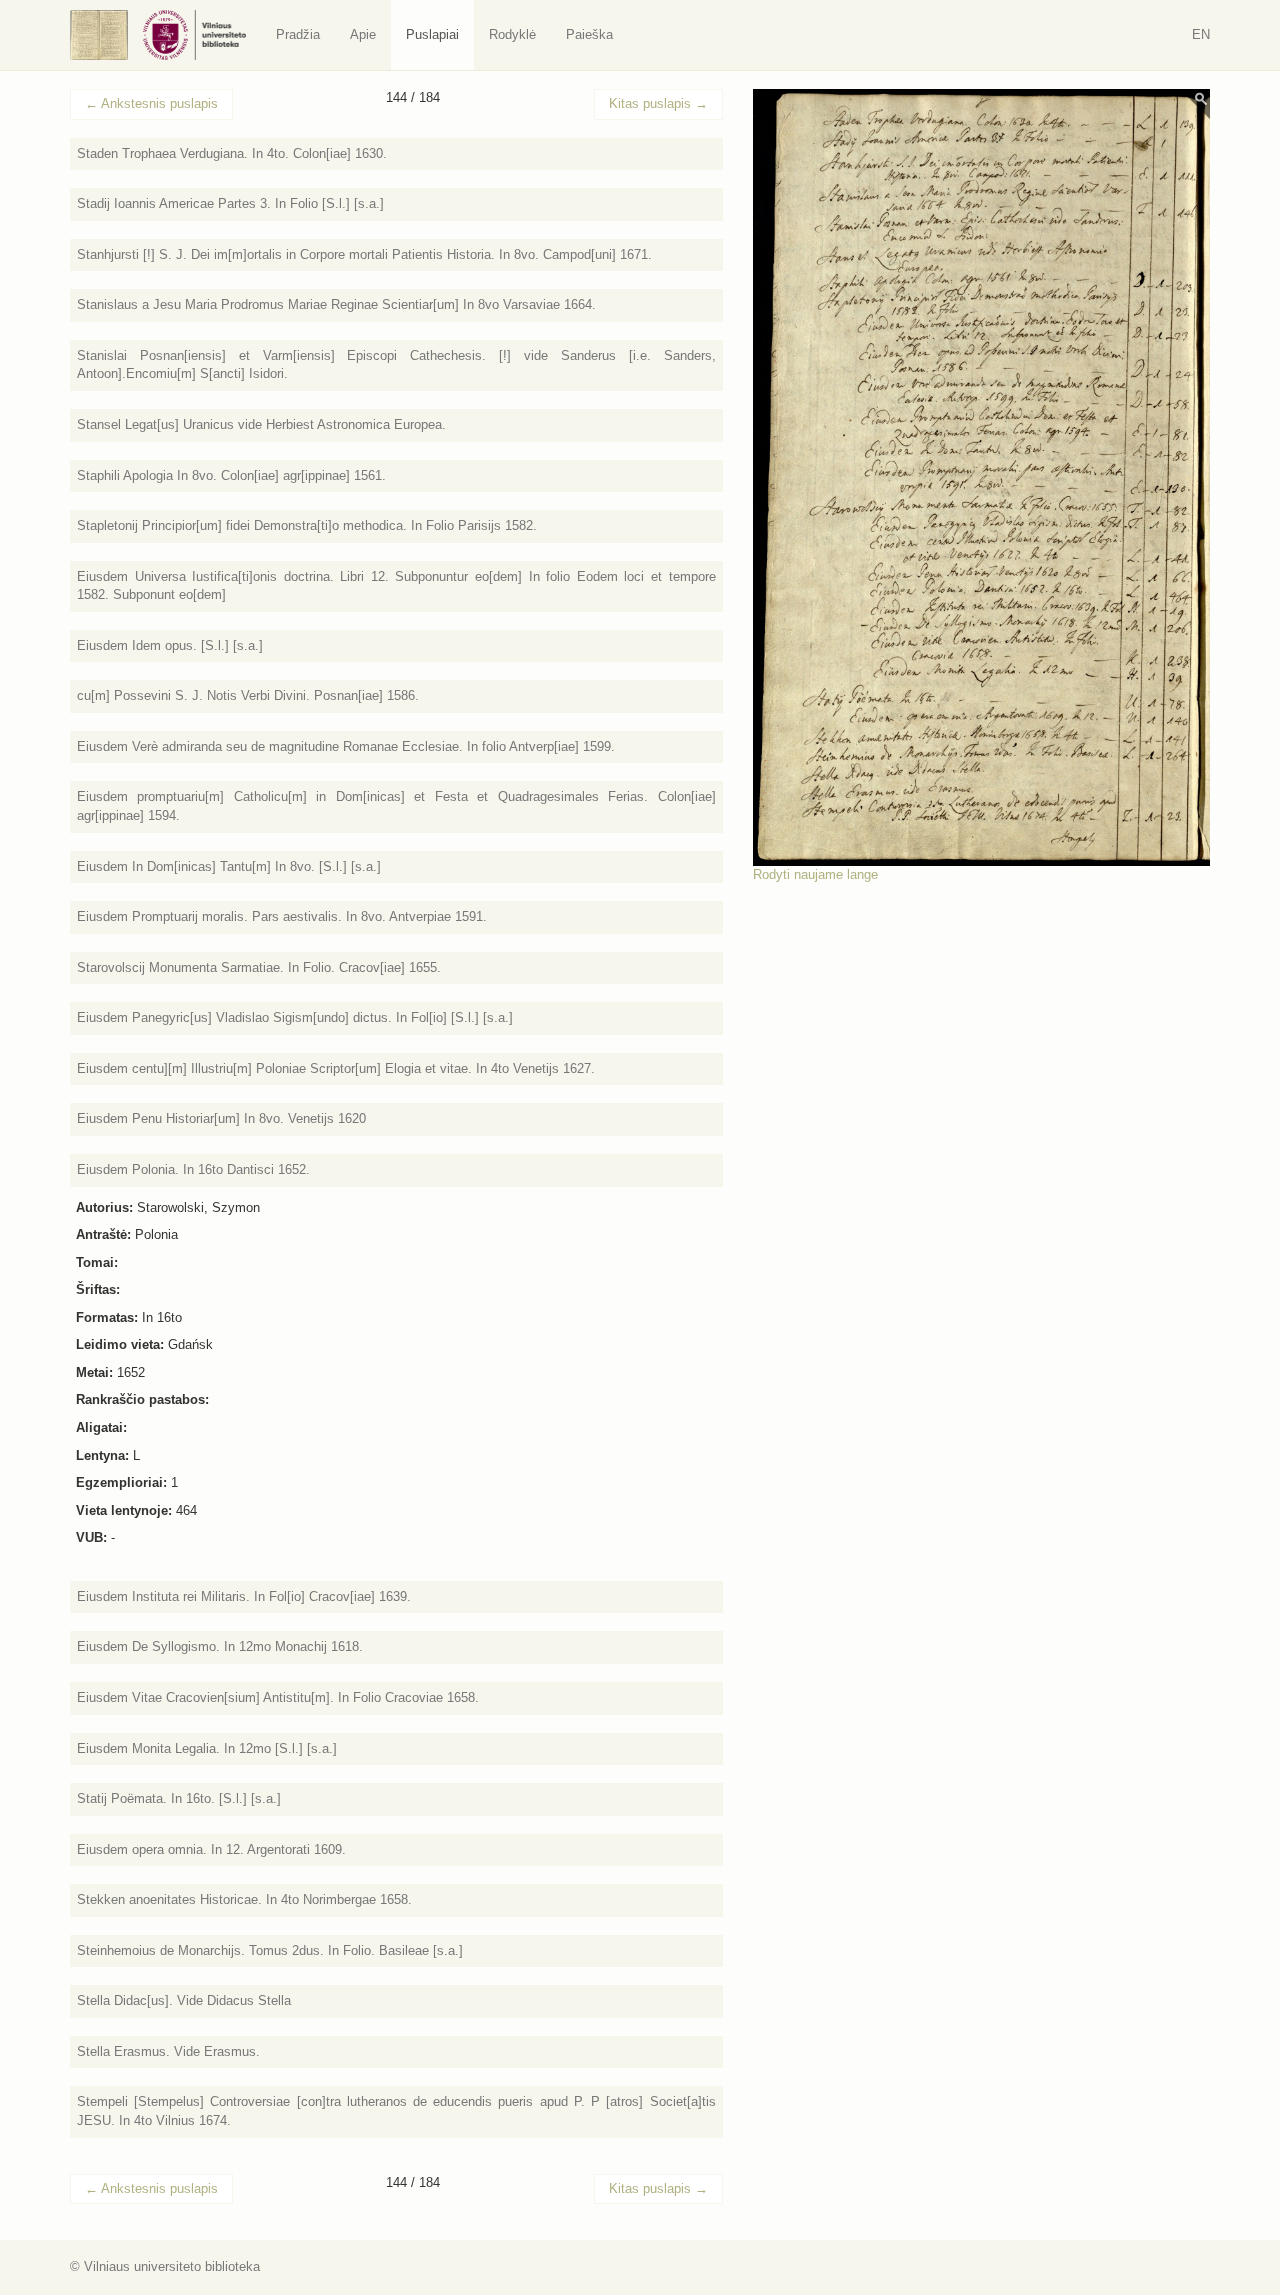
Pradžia (298, 34)
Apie (363, 34)
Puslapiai (432, 34)
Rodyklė (512, 34)
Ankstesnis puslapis (151, 103)
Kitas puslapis (658, 103)
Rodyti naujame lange (815, 874)
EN (1201, 34)
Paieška (589, 34)
